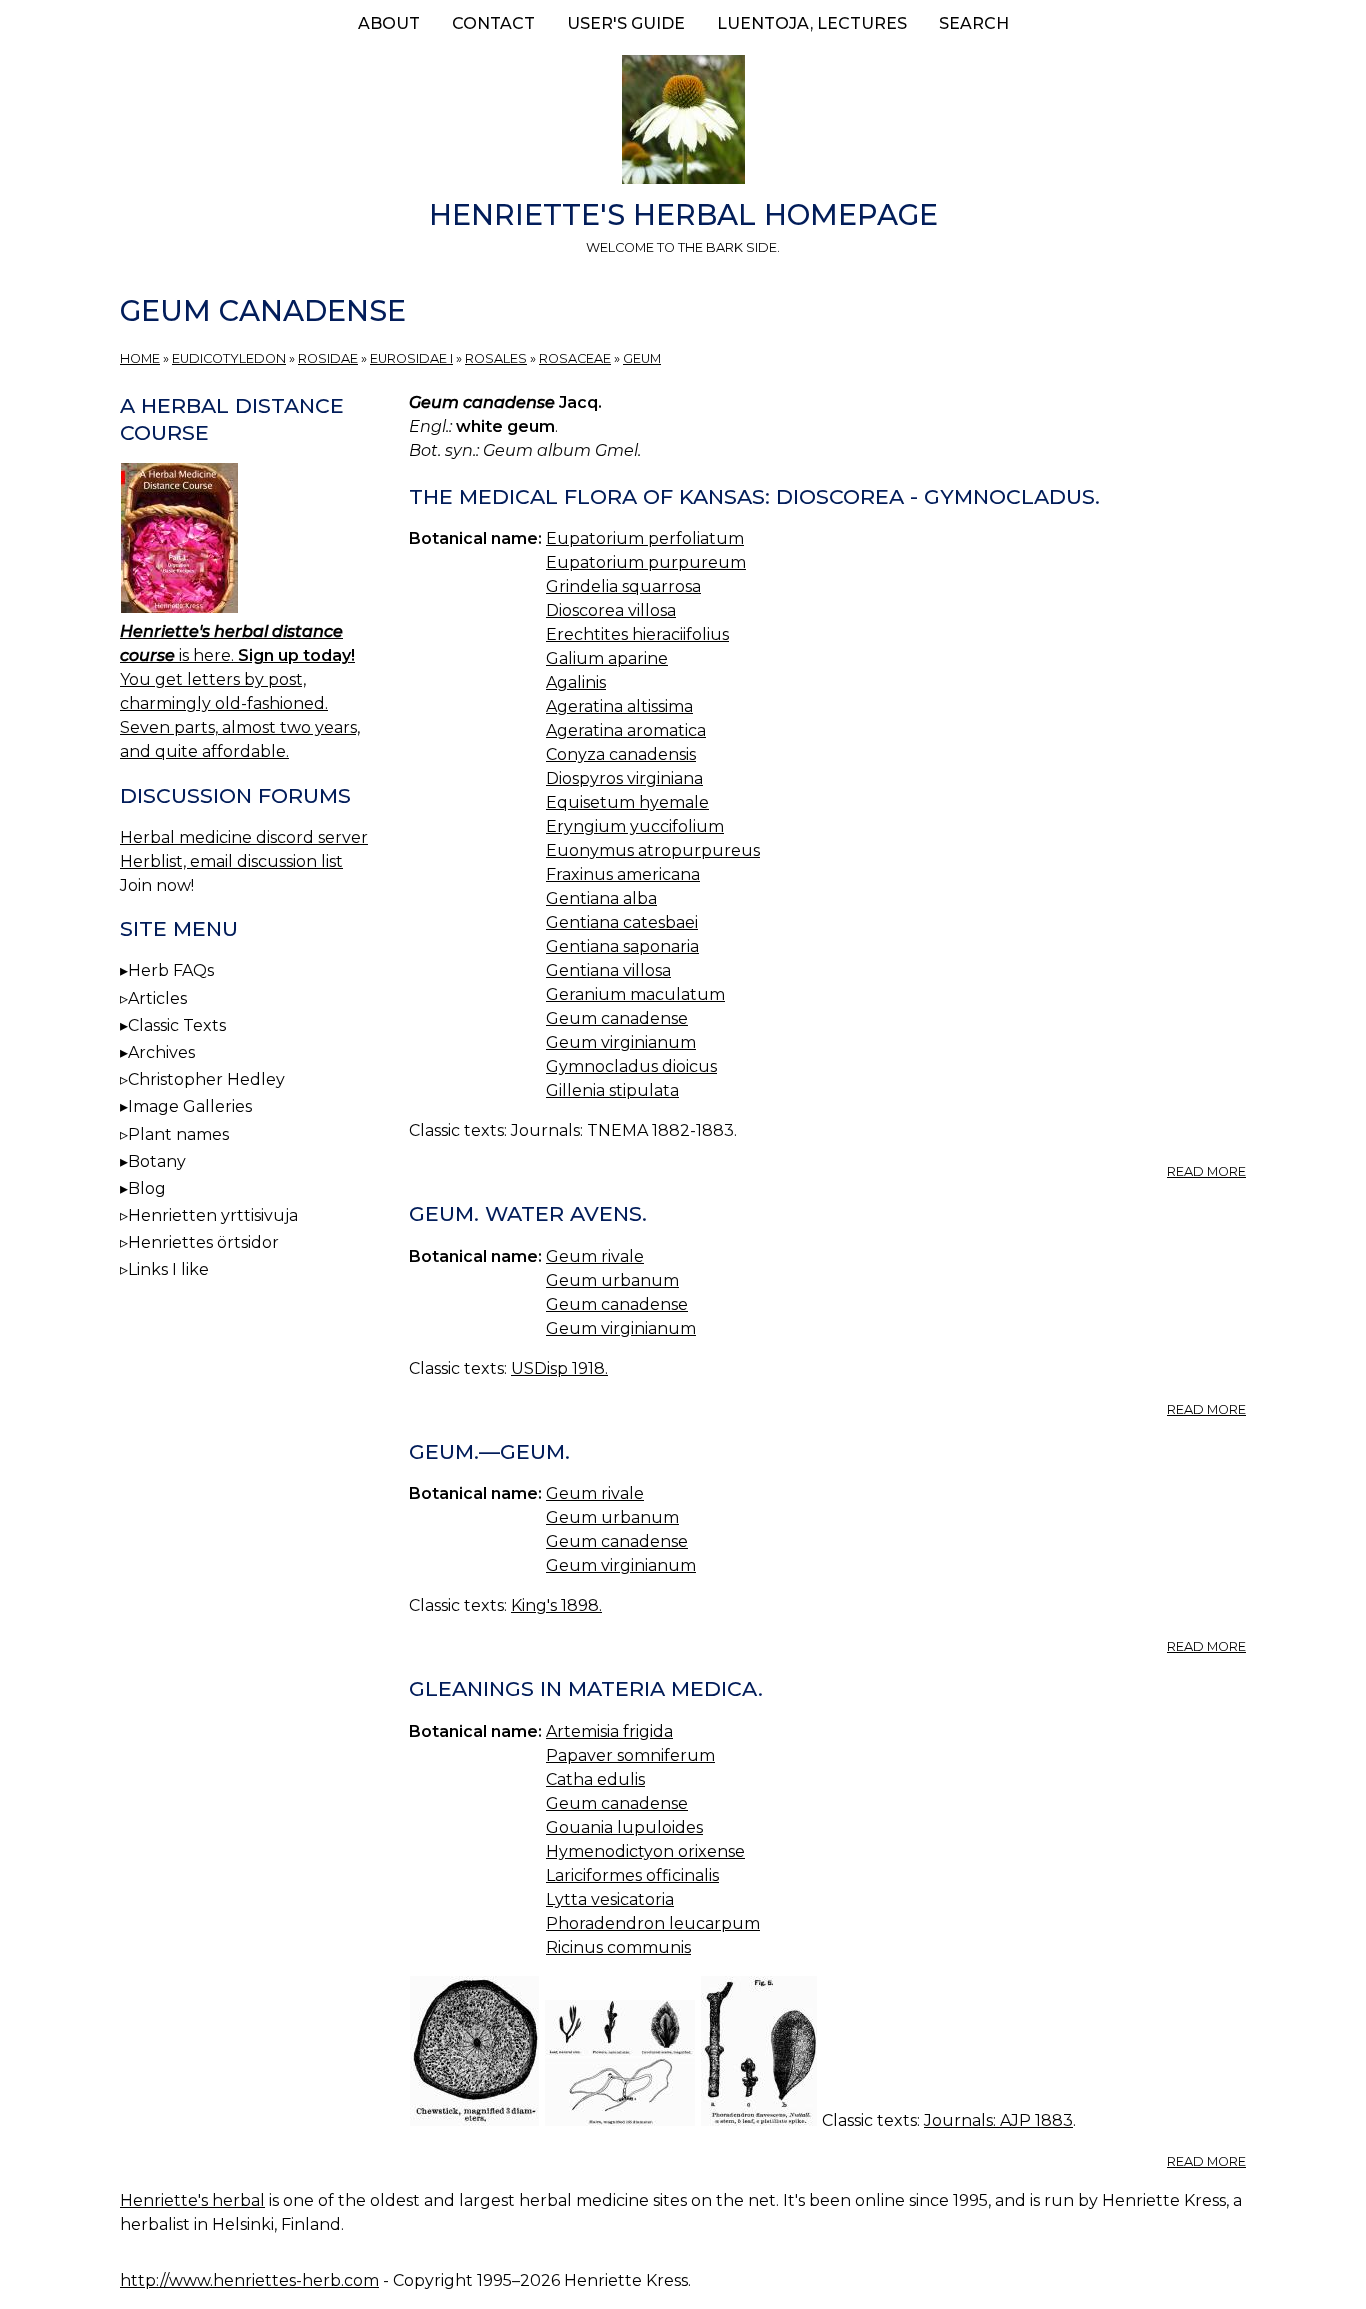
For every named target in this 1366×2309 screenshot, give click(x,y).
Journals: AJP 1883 (998, 2120)
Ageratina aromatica (626, 730)
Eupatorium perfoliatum (645, 538)
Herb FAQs (171, 970)
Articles (157, 998)
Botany (157, 1161)
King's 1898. (556, 1605)
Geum (642, 358)
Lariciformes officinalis (632, 1875)
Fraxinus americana (623, 874)
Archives (161, 1052)
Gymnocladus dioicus (631, 1066)
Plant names (178, 1134)
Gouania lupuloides (624, 1827)
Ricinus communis (618, 1947)
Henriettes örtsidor (203, 1242)
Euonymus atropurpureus (653, 850)
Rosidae (328, 358)
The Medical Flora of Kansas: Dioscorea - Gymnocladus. (754, 496)
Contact (493, 23)
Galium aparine (607, 658)
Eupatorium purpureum (646, 562)
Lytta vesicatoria (610, 1899)
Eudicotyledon (229, 358)
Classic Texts (177, 1025)
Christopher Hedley (206, 1079)
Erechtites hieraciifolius (637, 634)
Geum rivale (595, 1256)
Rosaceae (575, 358)
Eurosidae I (411, 358)
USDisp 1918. (559, 1368)
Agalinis (576, 682)
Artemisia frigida (609, 1731)
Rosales (496, 358)
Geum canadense (617, 1018)
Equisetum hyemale (627, 802)
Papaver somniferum (630, 1755)
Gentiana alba (601, 898)
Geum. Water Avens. (528, 1213)
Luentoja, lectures (812, 23)
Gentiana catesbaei (622, 922)
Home (140, 358)
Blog (147, 1188)
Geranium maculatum (635, 994)
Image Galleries (190, 1106)
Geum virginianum (621, 1042)
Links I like (168, 1269)
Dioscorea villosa (611, 610)
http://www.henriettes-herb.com (249, 2280)
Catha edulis (595, 1779)
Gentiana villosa (608, 970)
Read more (1206, 1171)
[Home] (683, 123)
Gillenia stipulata (612, 1090)
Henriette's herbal (192, 2200)
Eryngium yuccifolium (635, 826)
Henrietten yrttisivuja (213, 1215)
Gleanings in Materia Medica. (586, 1688)
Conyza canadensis (621, 754)
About (389, 23)
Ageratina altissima (619, 706)
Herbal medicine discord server (244, 837)
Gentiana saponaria (622, 946)
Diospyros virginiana (624, 778)
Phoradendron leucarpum (653, 1923)
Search (974, 23)
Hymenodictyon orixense (645, 1851)
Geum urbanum (612, 1280)
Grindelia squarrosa (623, 586)
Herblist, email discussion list (231, 861)
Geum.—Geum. (489, 1451)
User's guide (626, 23)
